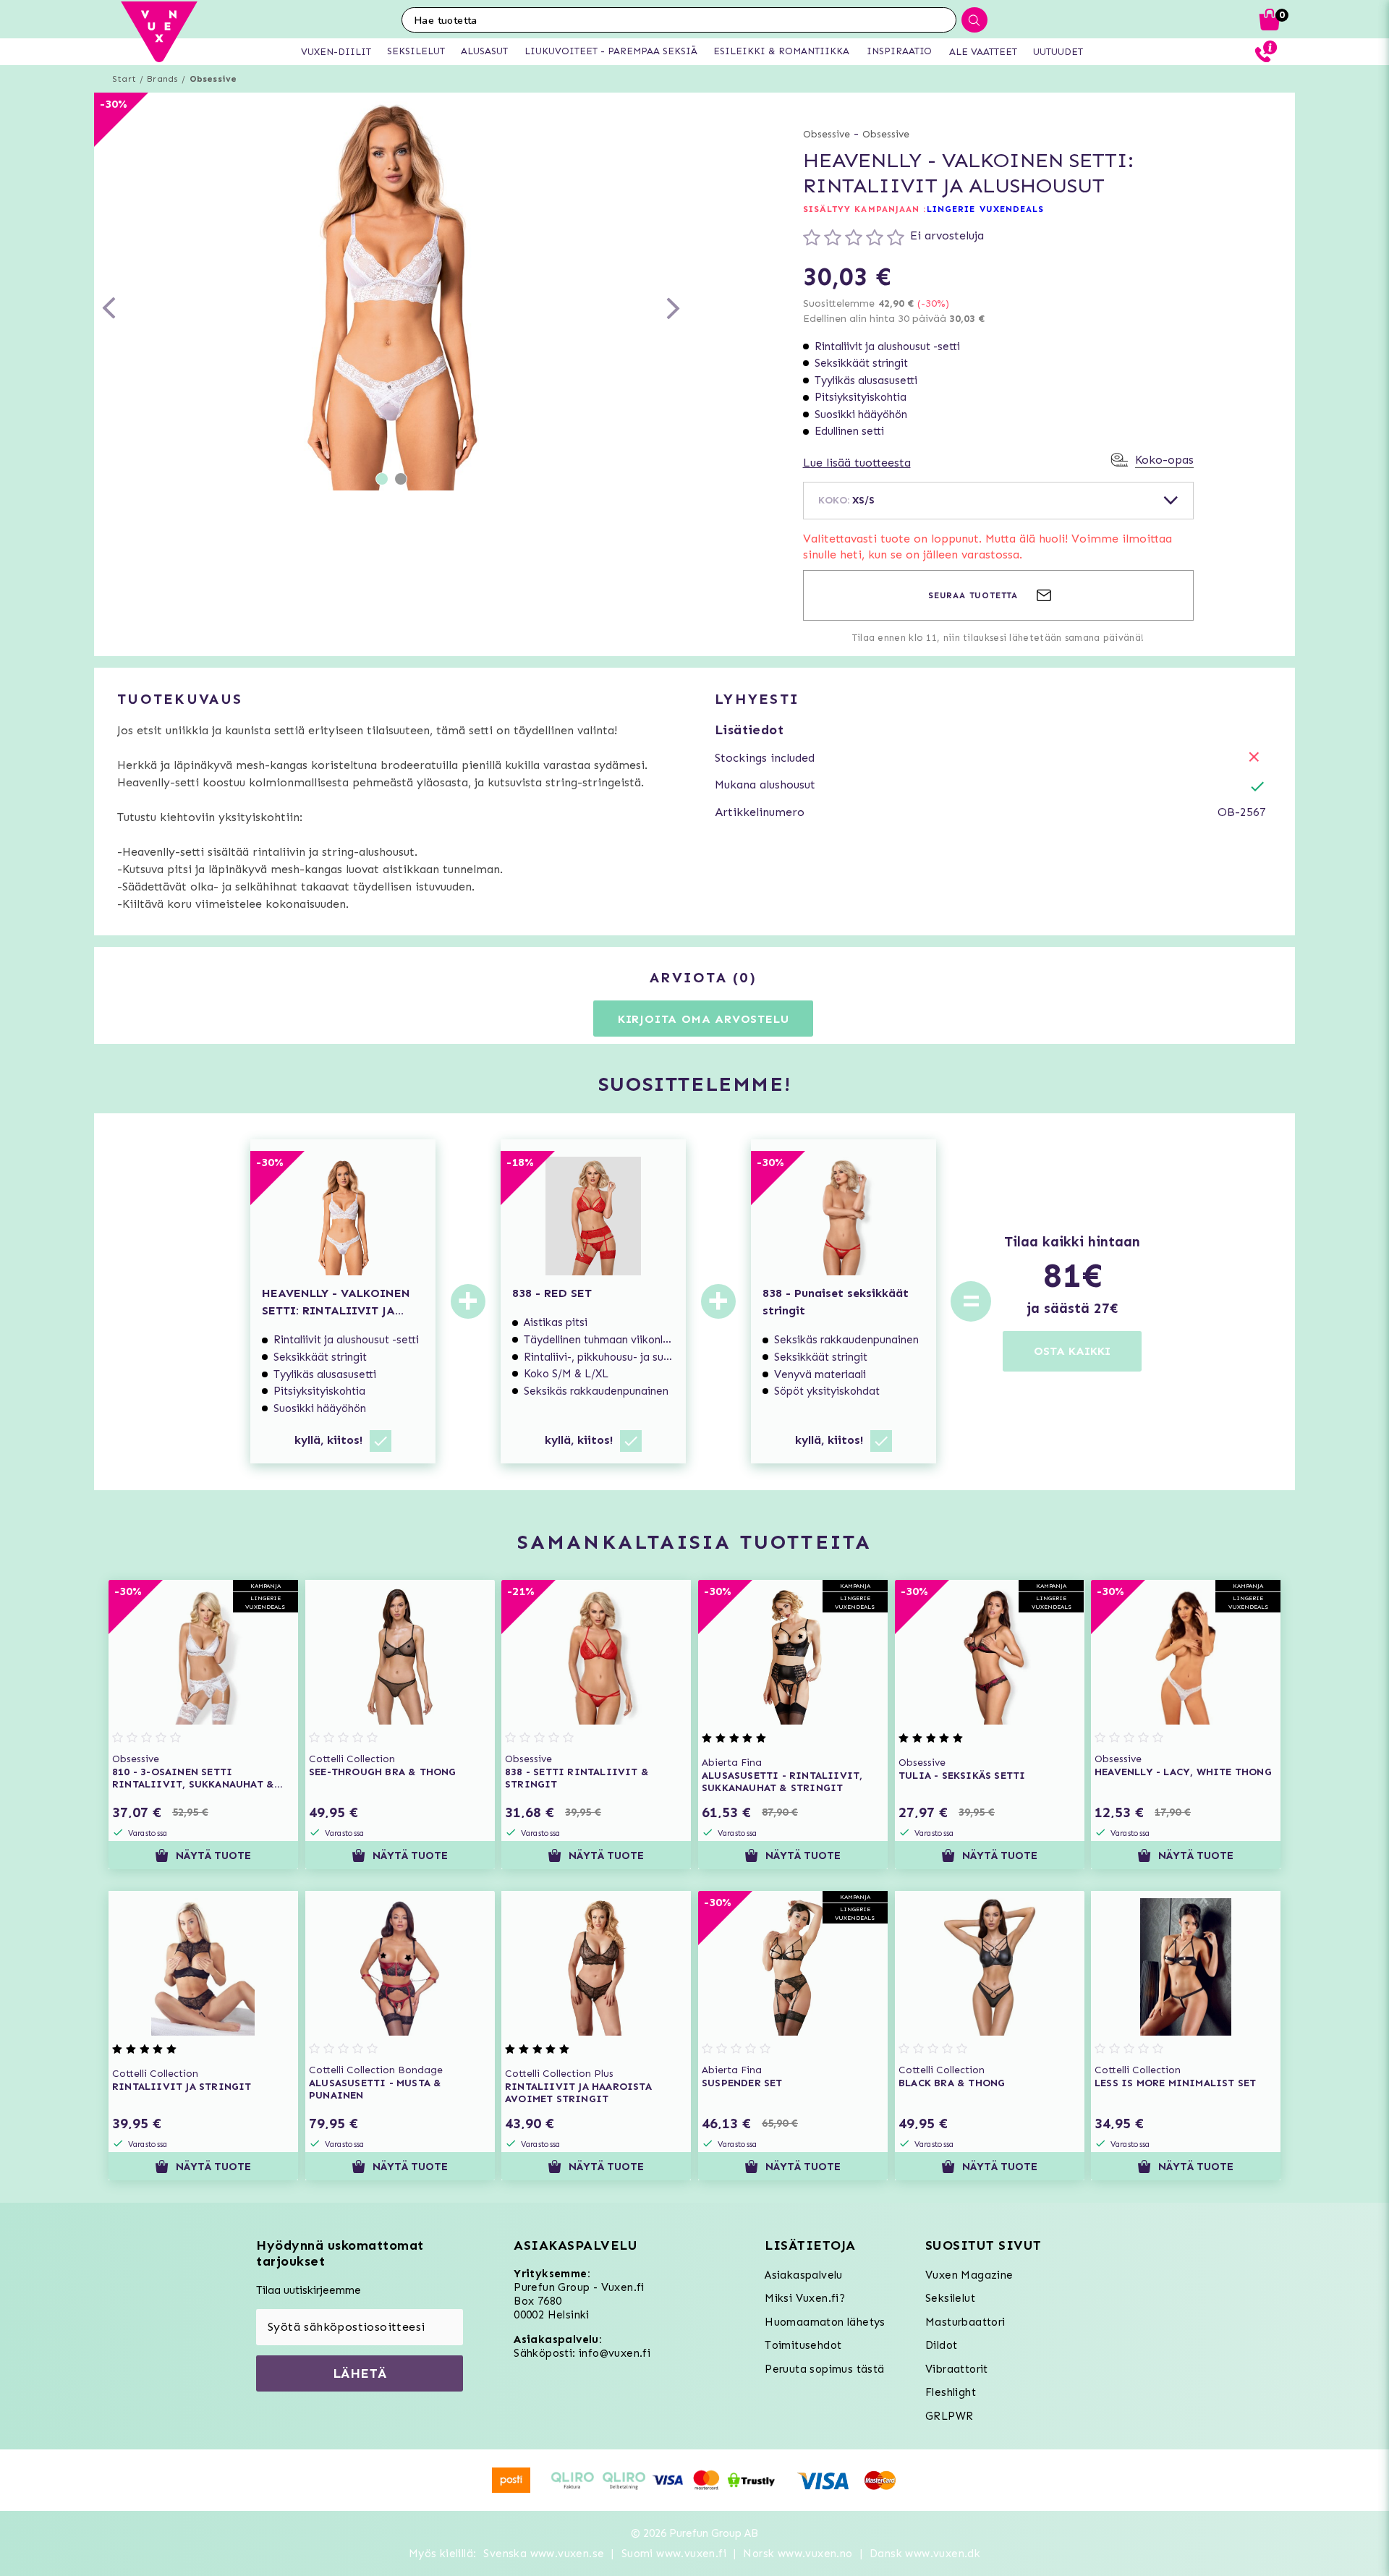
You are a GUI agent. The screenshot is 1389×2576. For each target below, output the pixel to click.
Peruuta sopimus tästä (824, 2369)
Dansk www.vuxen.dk (925, 2554)
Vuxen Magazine (969, 2275)
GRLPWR (949, 2416)
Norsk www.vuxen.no (798, 2554)
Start (124, 79)
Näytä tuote (213, 1856)
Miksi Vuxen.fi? (805, 2298)
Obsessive (213, 79)
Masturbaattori (965, 2322)
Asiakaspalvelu (804, 2275)
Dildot (941, 2345)
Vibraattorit (957, 2369)
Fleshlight (951, 2392)
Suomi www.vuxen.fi (674, 2554)
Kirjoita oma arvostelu (704, 1019)
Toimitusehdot (803, 2345)
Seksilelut (950, 2298)
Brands (162, 79)
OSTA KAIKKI (1072, 1351)
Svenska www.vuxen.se (544, 2554)
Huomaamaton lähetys (825, 2322)
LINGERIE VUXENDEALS (986, 209)
